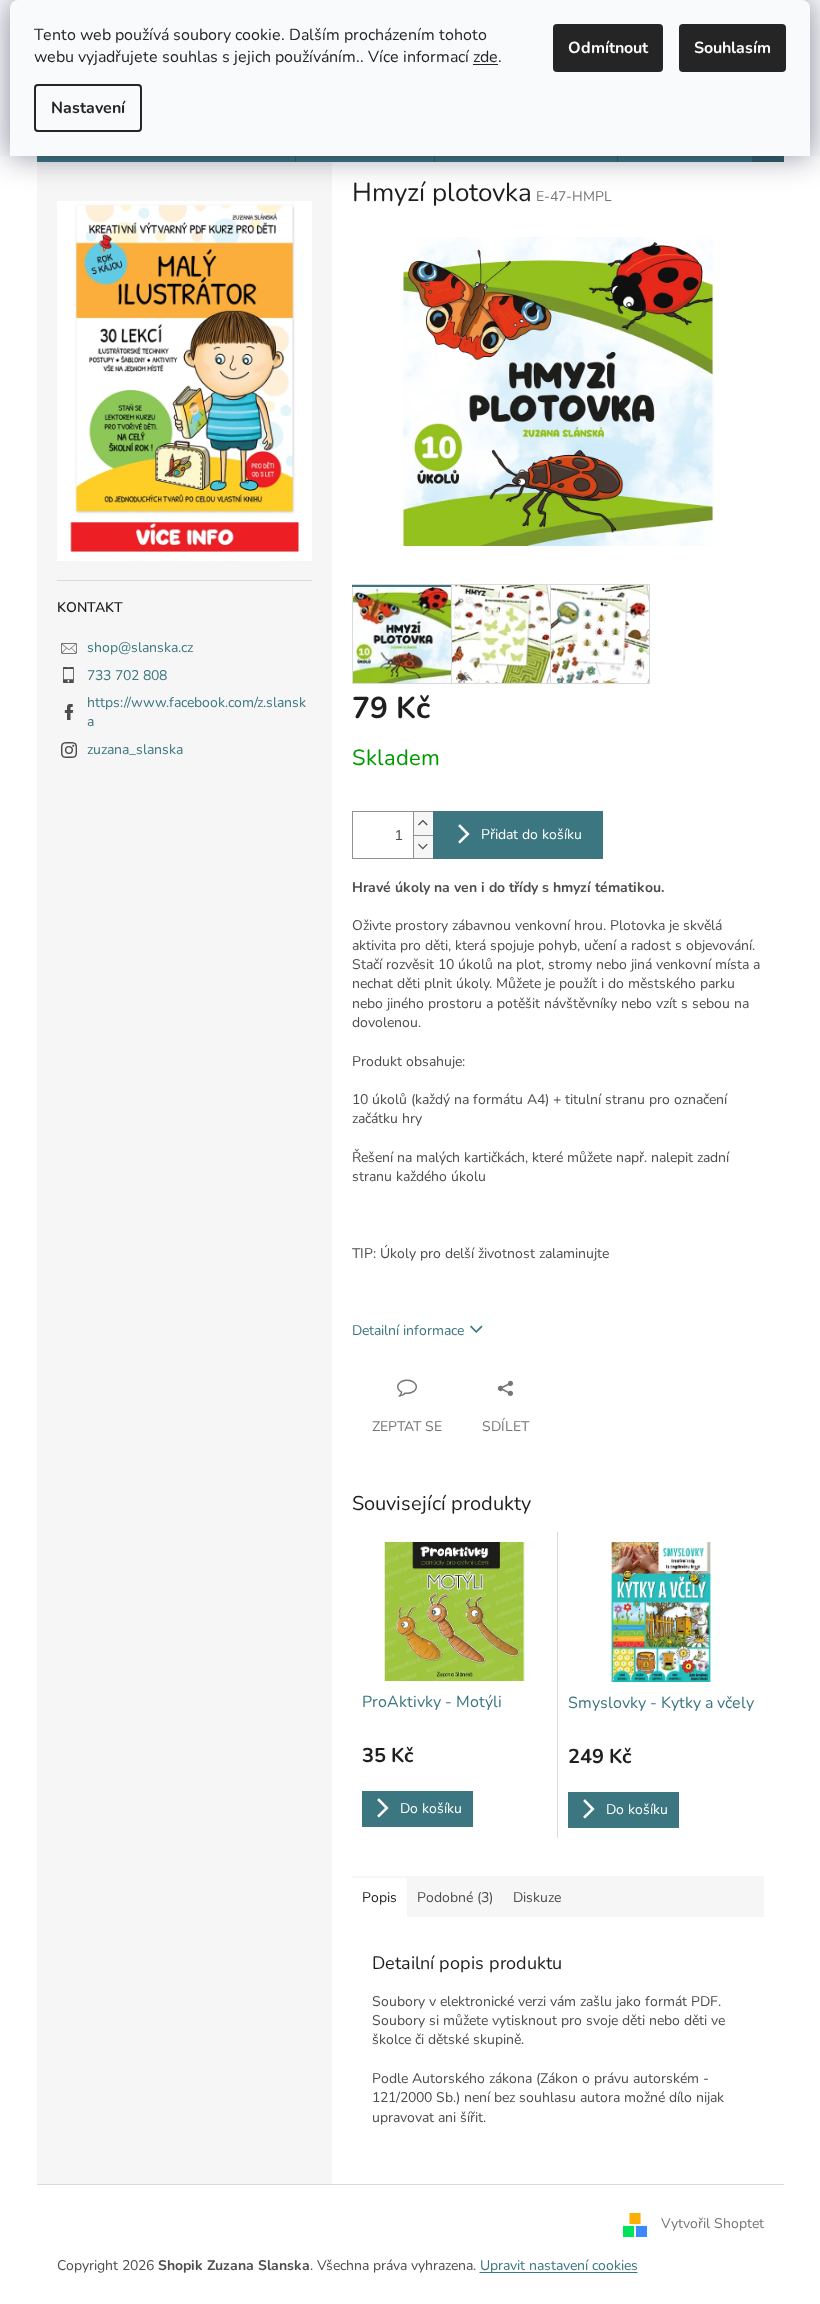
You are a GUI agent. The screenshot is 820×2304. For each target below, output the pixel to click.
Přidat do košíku (531, 834)
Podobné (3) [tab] (455, 1897)
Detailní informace (408, 1330)
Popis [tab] (379, 1897)
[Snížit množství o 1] (423, 846)
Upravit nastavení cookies (559, 2265)
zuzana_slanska (135, 749)
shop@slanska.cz (140, 647)
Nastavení (88, 108)
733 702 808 (127, 675)
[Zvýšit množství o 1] (423, 823)
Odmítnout (608, 48)
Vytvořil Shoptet (712, 2224)
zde (485, 57)
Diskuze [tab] (537, 1897)
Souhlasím (732, 48)
